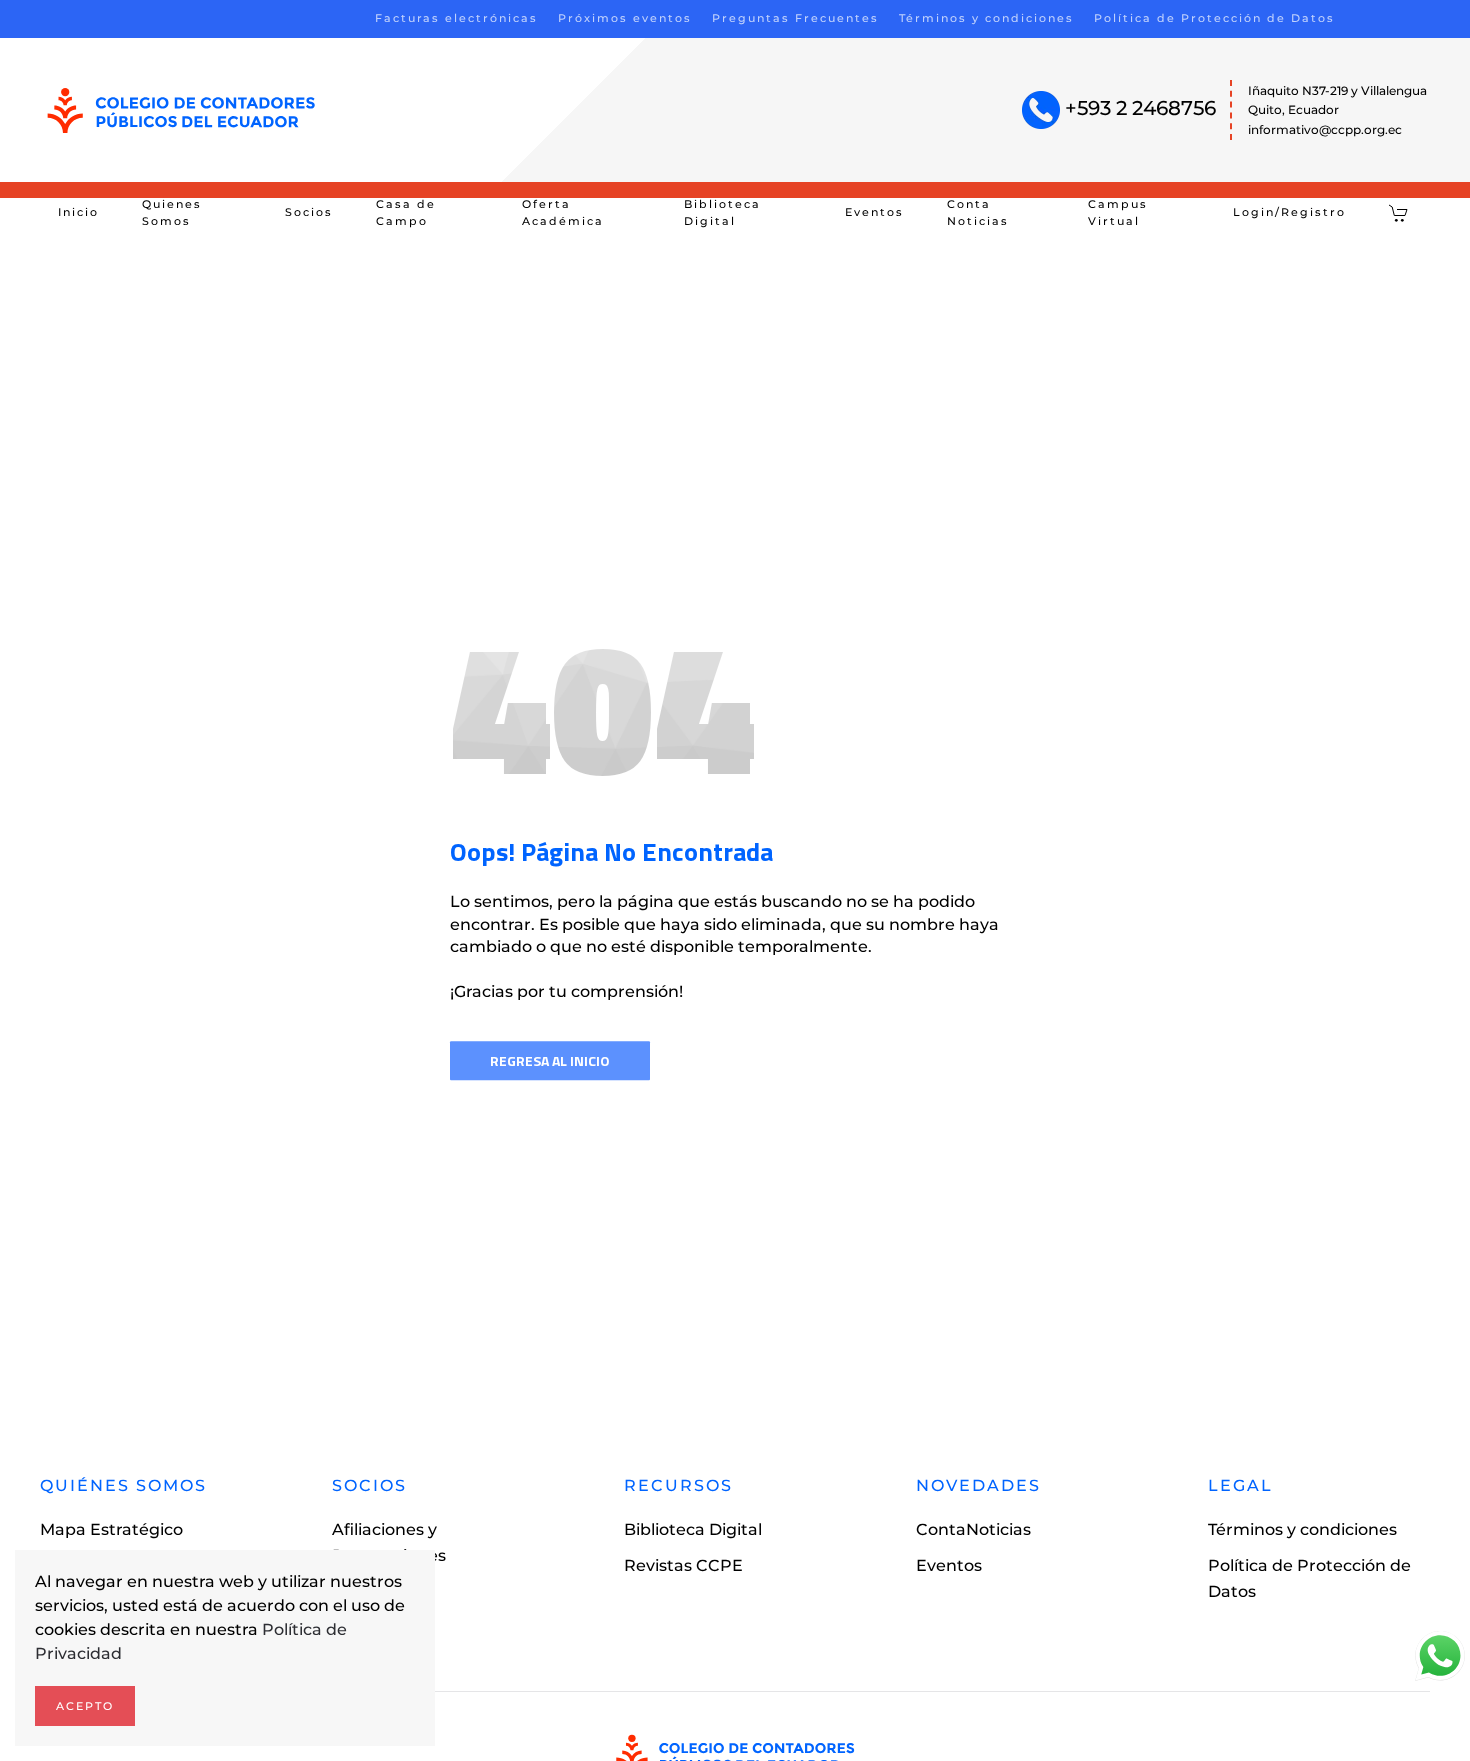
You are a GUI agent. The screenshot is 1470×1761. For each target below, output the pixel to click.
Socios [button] (309, 212)
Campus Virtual (1118, 213)
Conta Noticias (978, 213)
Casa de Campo (406, 213)
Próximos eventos (625, 18)
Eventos (874, 212)
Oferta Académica (563, 213)
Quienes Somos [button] (172, 213)
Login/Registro (1289, 212)
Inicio (78, 212)
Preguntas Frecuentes (795, 18)
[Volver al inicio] (181, 110)
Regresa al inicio (550, 1060)
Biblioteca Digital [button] (722, 213)
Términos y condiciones (986, 18)
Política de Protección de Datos (1214, 18)
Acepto (85, 1706)
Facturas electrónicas (456, 18)
